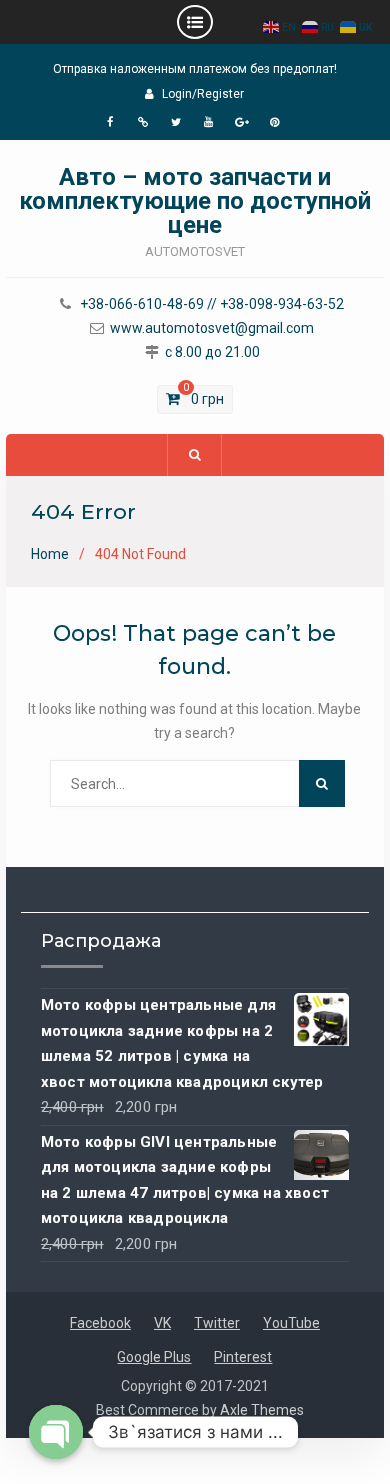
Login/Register (203, 94)
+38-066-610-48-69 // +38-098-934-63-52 (212, 304)
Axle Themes (262, 1410)
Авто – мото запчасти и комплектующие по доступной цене (195, 201)
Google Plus (154, 1357)
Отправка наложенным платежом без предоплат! (195, 69)
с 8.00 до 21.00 (212, 352)
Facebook (100, 1323)
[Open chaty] (56, 1432)
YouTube (291, 1323)
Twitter (217, 1323)
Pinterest (243, 1357)
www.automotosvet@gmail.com (212, 328)
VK (162, 1323)
